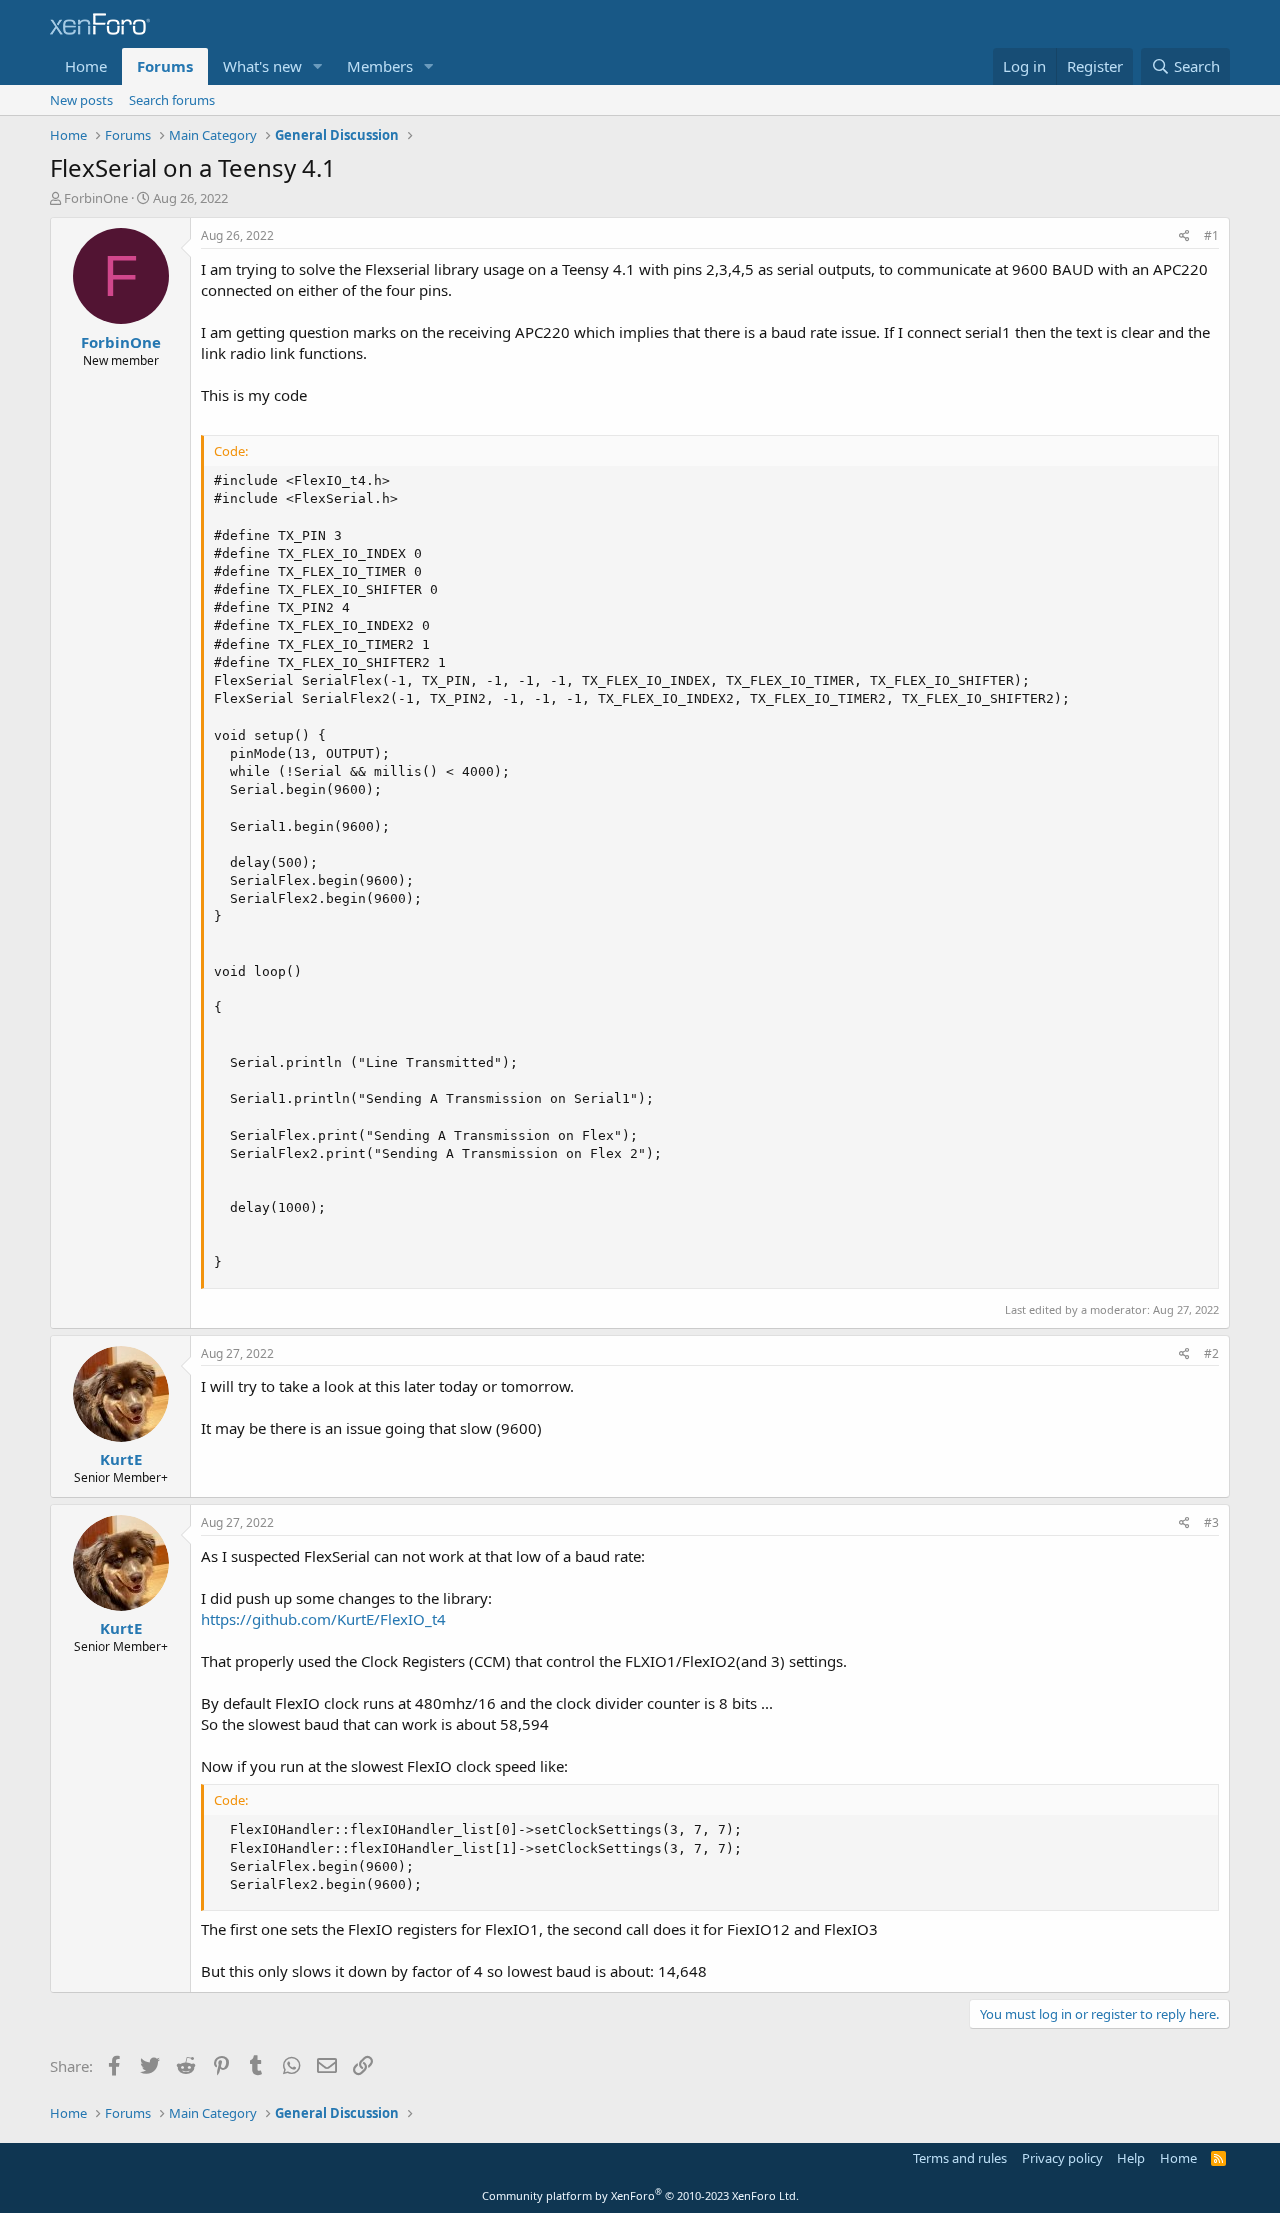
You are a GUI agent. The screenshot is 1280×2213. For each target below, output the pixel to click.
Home (86, 66)
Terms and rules (960, 2158)
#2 (1211, 1353)
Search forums (172, 100)
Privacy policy (1062, 2158)
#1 (1211, 235)
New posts (81, 100)
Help (1131, 2158)
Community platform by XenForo (640, 2195)
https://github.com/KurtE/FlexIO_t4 (323, 1619)
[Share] (1184, 236)
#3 (1211, 1522)
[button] (318, 66)
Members (380, 66)
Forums (165, 66)
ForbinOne (96, 198)
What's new (262, 66)
